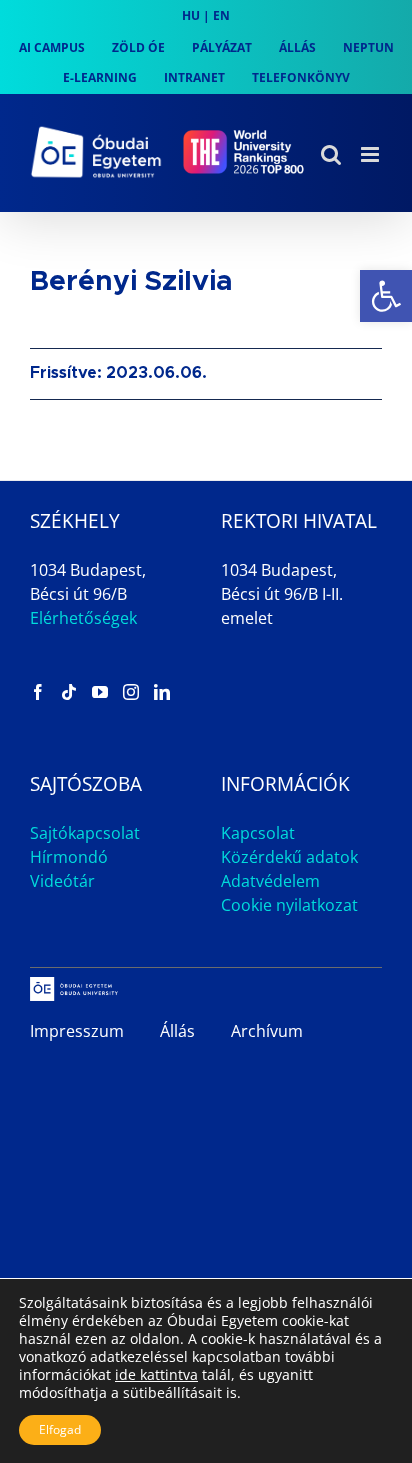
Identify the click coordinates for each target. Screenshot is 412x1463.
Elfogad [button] (60, 1429)
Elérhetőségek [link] (83, 618)
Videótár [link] (62, 881)
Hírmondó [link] (69, 857)
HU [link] (191, 15)
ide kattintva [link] (156, 1374)
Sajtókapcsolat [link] (85, 833)
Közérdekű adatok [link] (289, 857)
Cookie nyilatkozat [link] (289, 905)
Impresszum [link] (77, 1031)
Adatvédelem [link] (270, 881)
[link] (386, 296)
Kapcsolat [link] (258, 833)
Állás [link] (177, 1031)
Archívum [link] (267, 1031)
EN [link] (221, 15)
